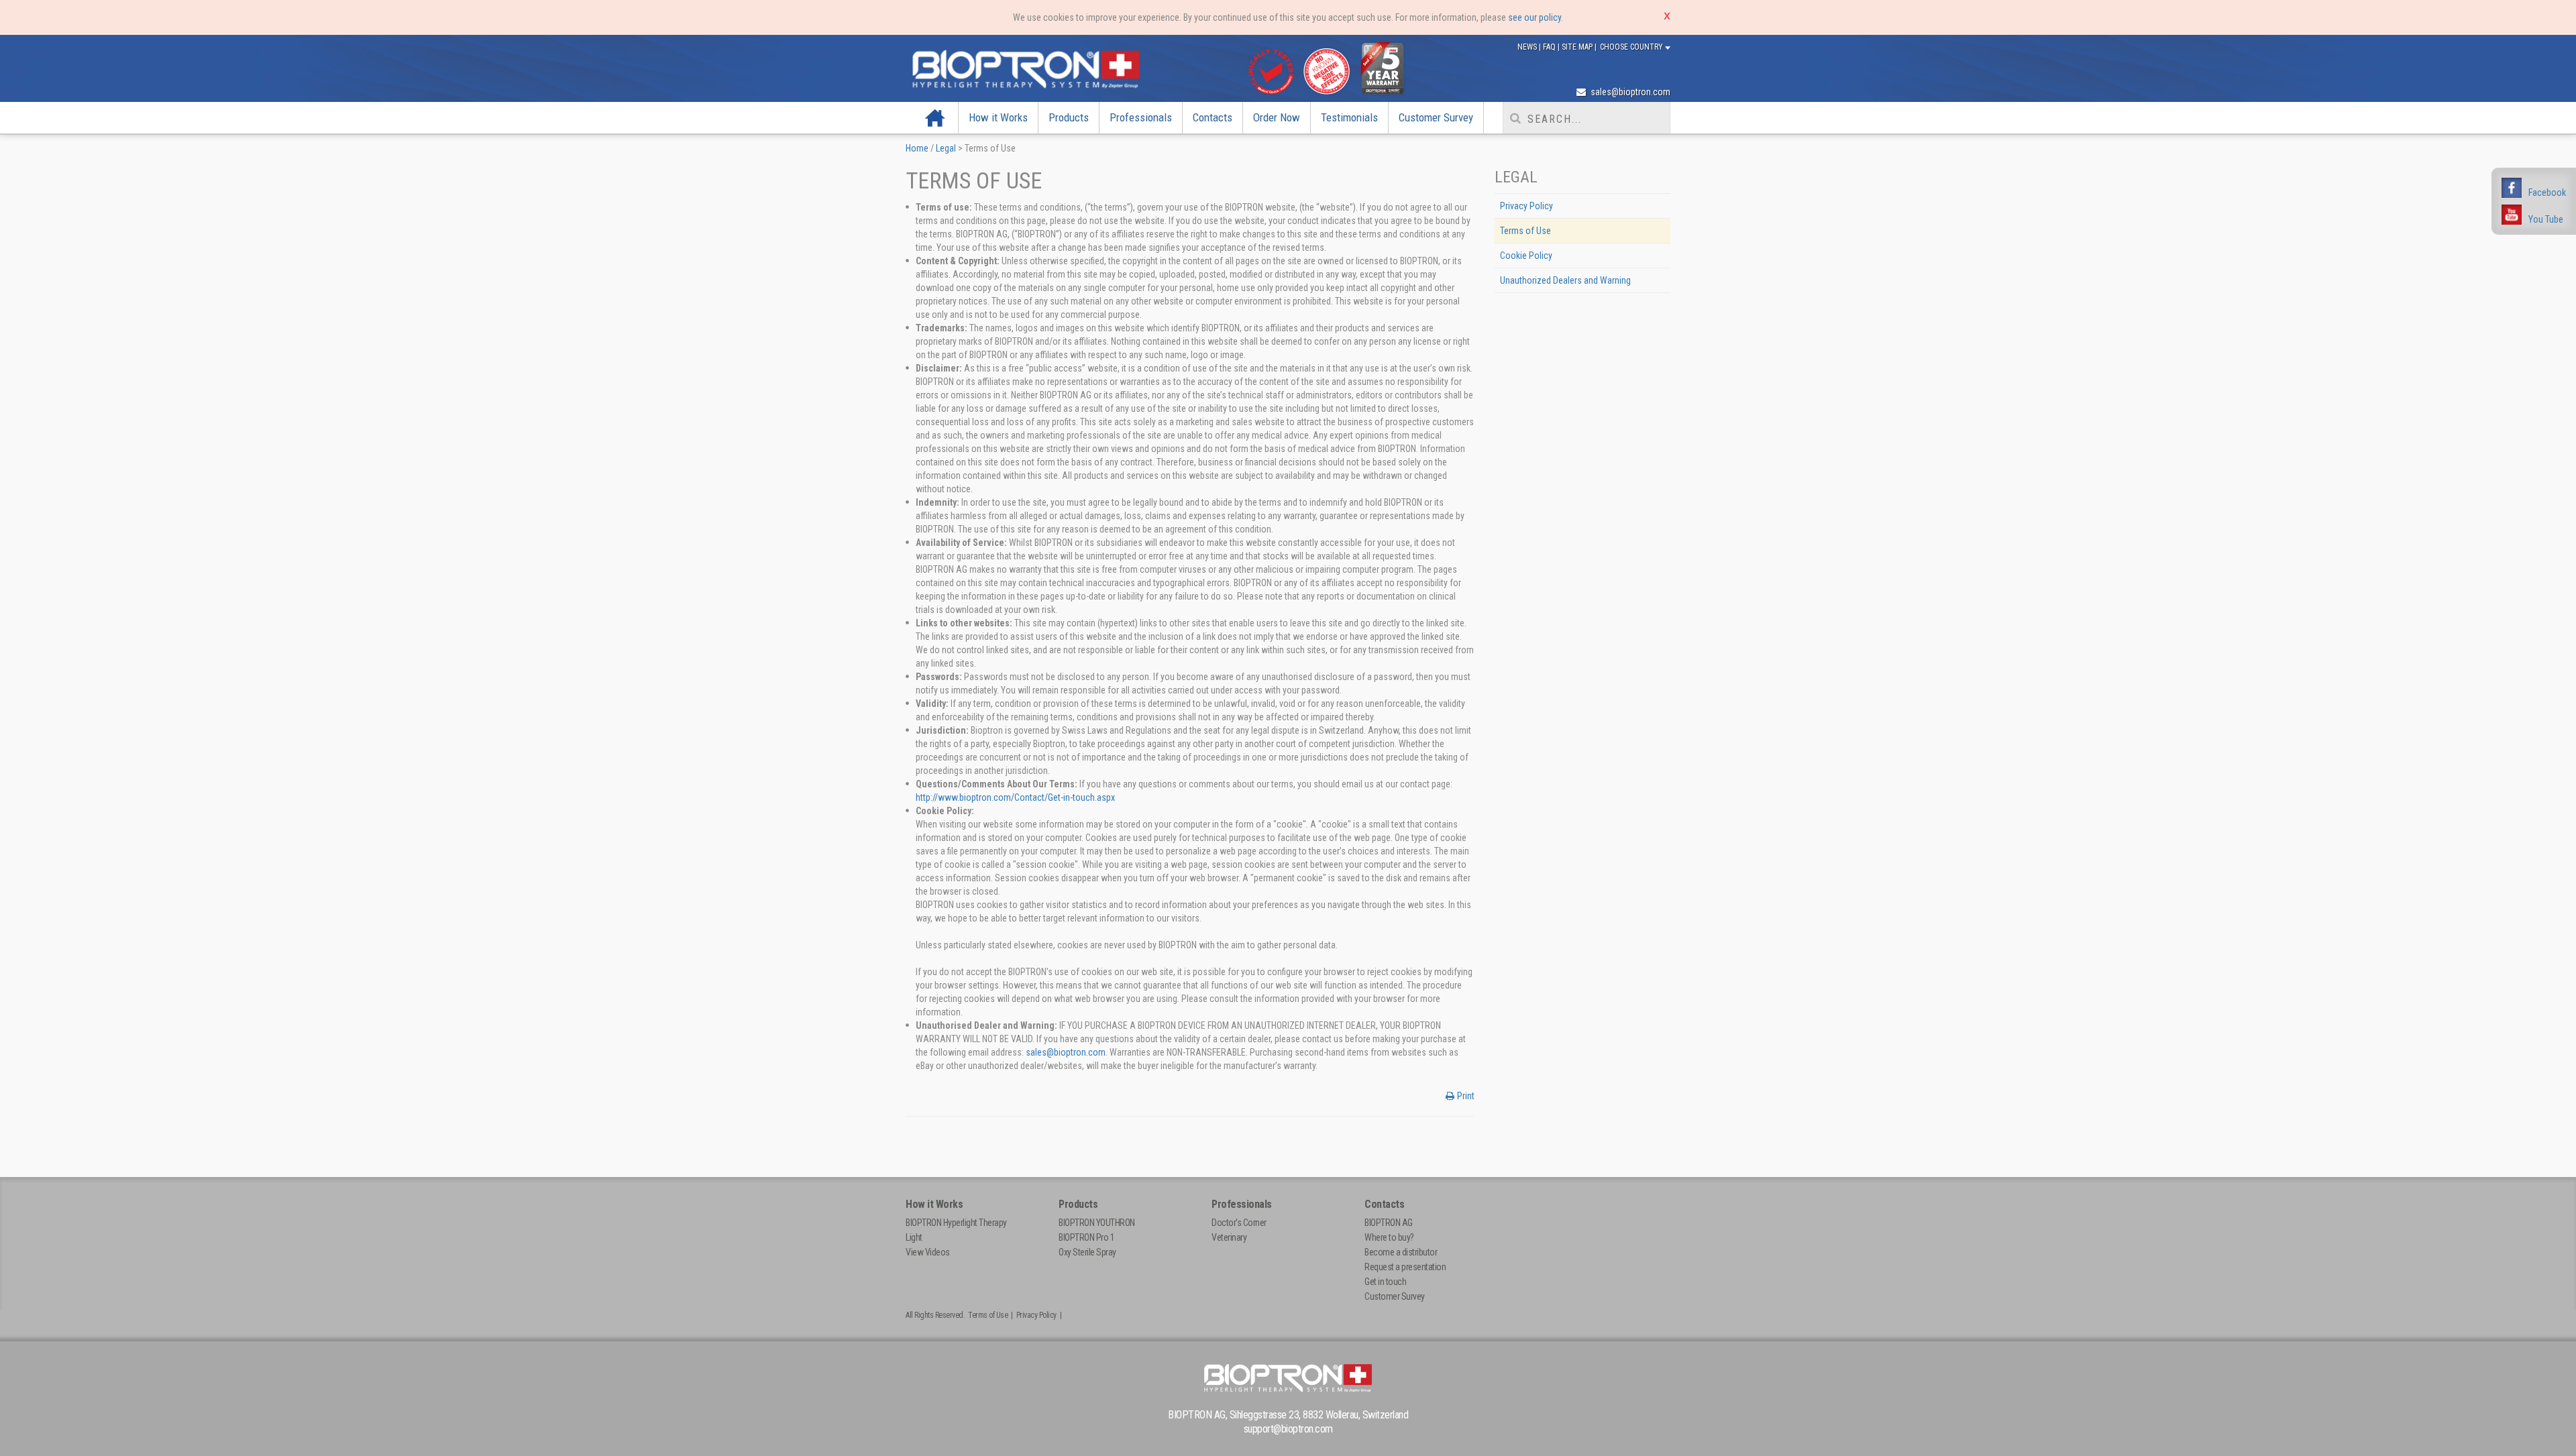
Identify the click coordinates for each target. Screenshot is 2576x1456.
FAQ (1550, 47)
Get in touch (1385, 1282)
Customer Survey (1436, 117)
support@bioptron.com (1288, 1429)
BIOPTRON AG (1389, 1223)
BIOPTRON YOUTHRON (1097, 1223)
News (1528, 47)
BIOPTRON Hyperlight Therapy (956, 1223)
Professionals (1141, 117)
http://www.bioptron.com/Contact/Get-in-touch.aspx (1015, 797)
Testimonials (1349, 117)
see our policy (1535, 17)
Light (914, 1237)
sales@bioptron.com (1629, 92)
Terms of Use (1525, 231)
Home (935, 117)
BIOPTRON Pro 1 (1086, 1237)
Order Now (1277, 117)
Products (1069, 117)
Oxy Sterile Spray (1087, 1252)
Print (1466, 1096)
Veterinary (1229, 1237)
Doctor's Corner (1239, 1223)
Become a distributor (1401, 1252)
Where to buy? (1389, 1237)
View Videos (928, 1252)
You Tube (2546, 219)
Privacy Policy (1526, 206)
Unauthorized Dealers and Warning (1565, 280)
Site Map (1578, 47)
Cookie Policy (1526, 256)
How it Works (998, 117)
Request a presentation (1405, 1267)
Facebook (2547, 192)
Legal (946, 148)
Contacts (1213, 117)
